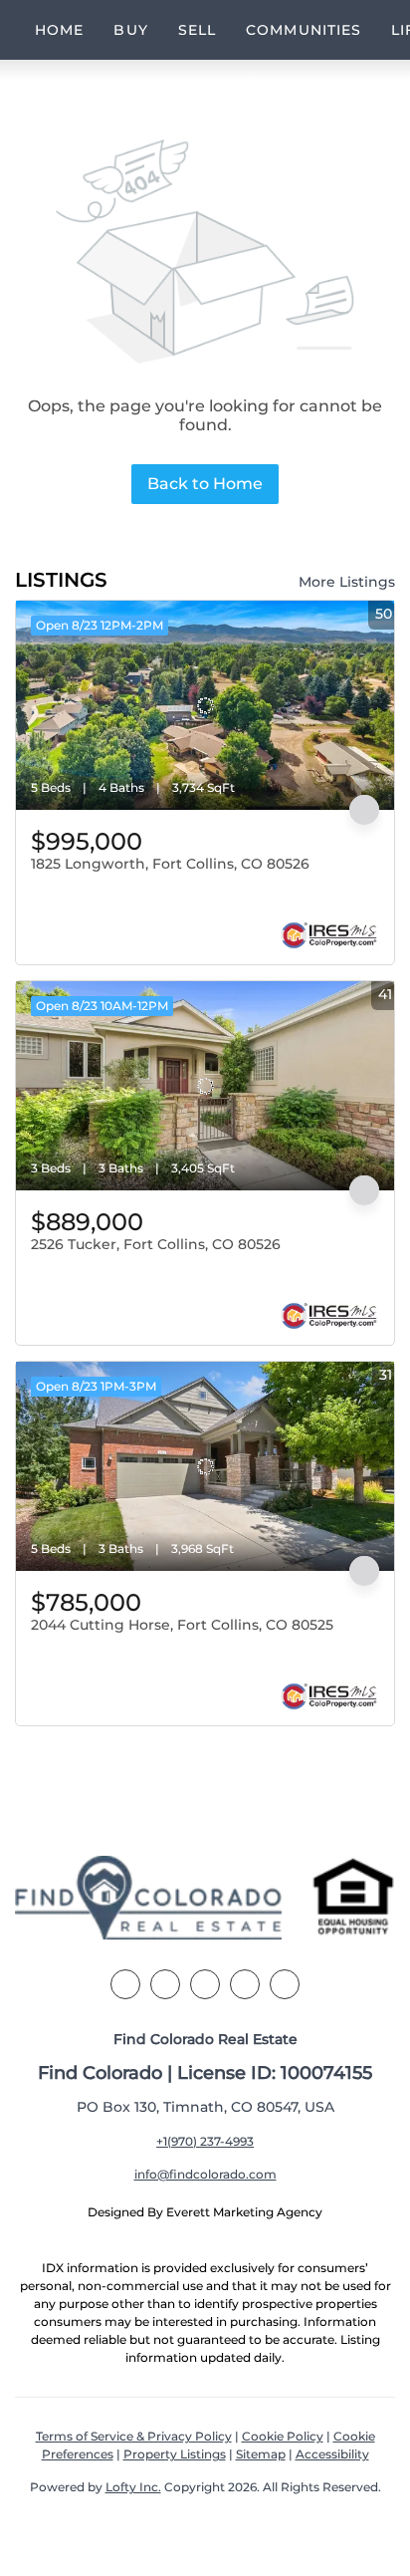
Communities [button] (304, 30)
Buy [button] (130, 30)
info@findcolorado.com (205, 2174)
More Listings (347, 582)
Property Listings (175, 2454)
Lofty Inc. (133, 2487)
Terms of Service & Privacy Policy (134, 2436)
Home (59, 30)
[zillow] (205, 1984)
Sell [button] (197, 30)
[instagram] (245, 1984)
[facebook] (125, 1984)
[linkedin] (165, 1984)
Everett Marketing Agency (244, 2212)
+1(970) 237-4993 (205, 2141)
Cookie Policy (283, 2436)
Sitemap (261, 2454)
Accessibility (332, 2454)
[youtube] (285, 1984)
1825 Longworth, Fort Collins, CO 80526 (170, 864)
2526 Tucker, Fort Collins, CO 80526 (156, 1244)
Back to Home (205, 484)
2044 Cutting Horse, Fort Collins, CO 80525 (182, 1625)
